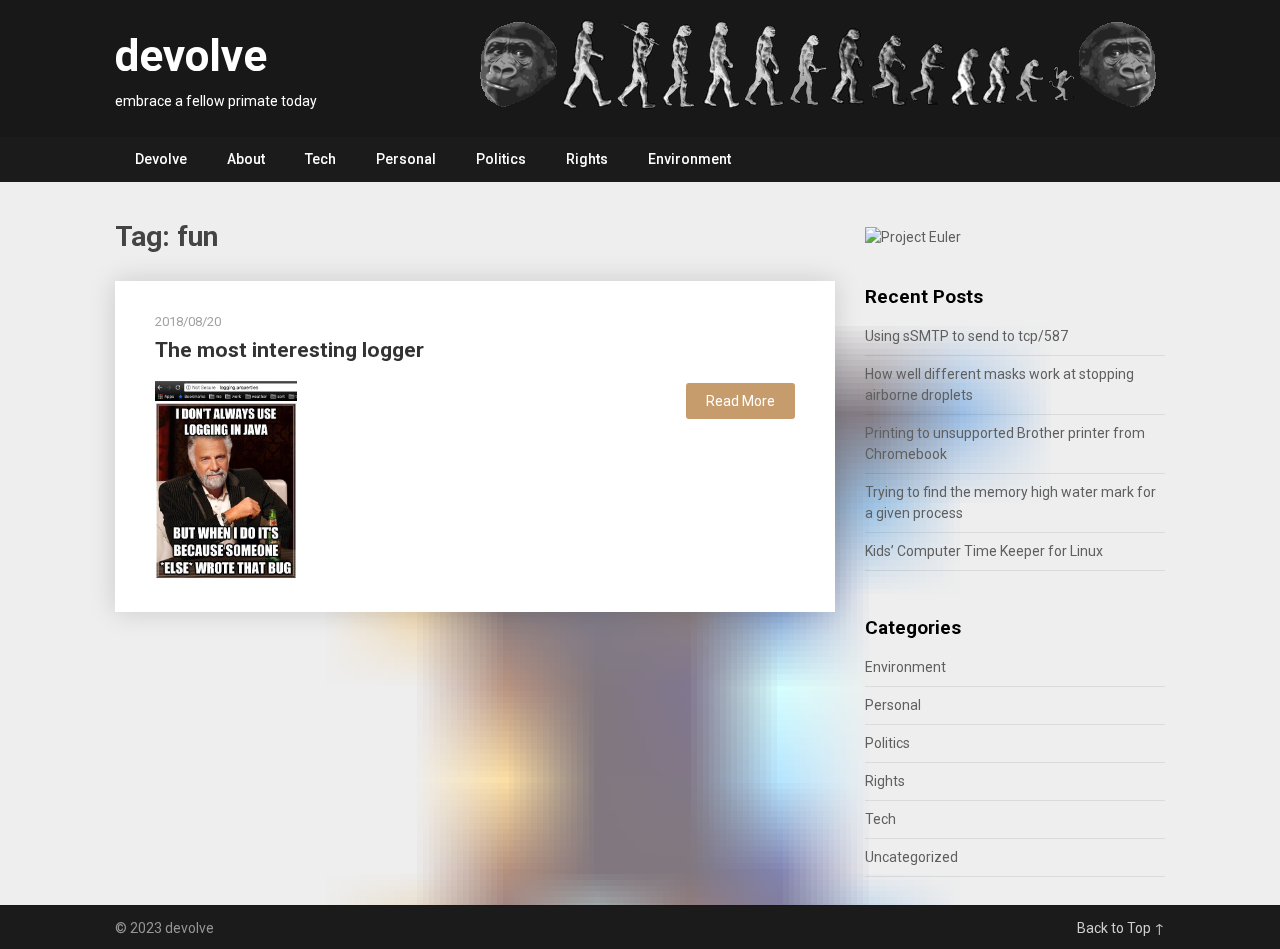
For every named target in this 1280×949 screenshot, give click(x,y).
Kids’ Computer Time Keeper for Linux (984, 551)
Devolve (161, 159)
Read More (740, 401)
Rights (587, 159)
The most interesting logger (289, 350)
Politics (501, 159)
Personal (406, 159)
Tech (320, 159)
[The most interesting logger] (226, 479)
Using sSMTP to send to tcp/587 (966, 336)
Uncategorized (911, 857)
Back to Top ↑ (1121, 928)
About (246, 159)
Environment (689, 159)
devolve (191, 56)
